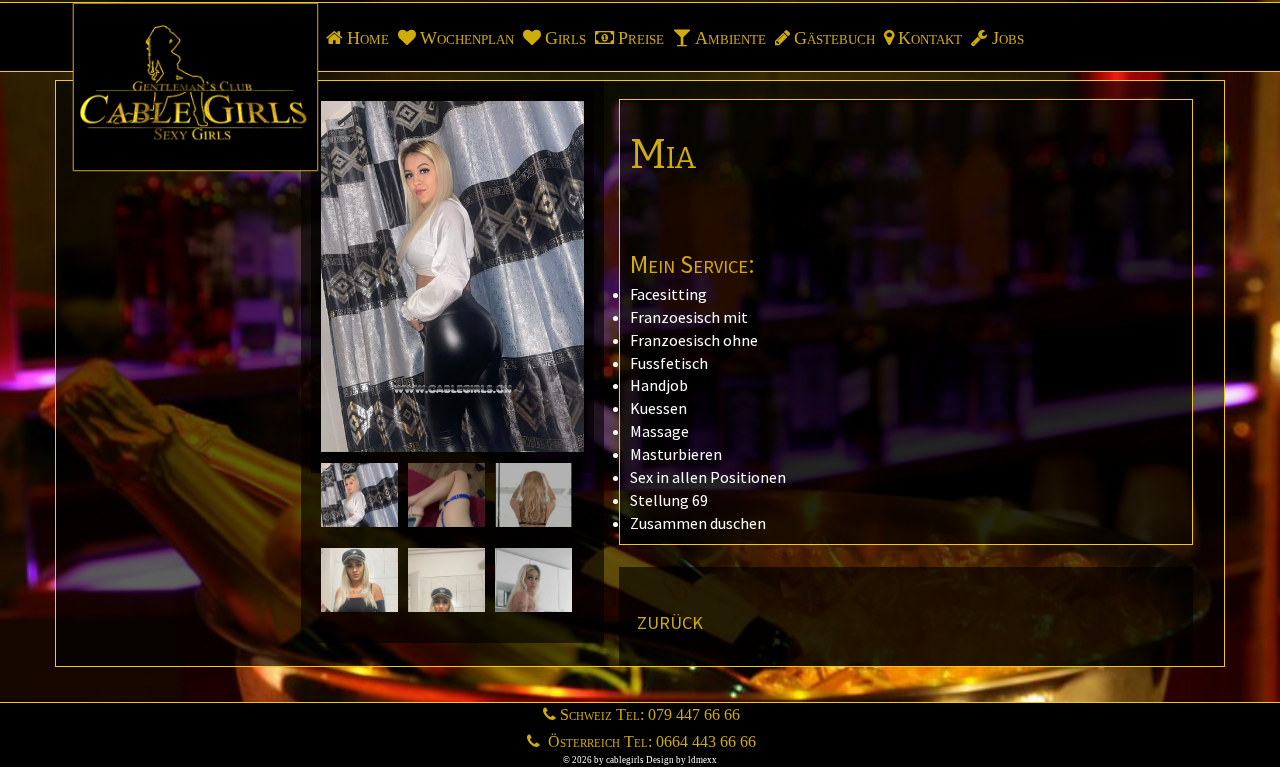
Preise (641, 38)
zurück (670, 620)
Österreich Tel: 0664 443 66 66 (650, 741)
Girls (565, 38)
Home (368, 38)
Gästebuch (834, 38)
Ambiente (730, 38)
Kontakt (930, 38)
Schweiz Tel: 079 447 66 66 (650, 714)
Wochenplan (467, 38)
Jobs (1008, 38)
